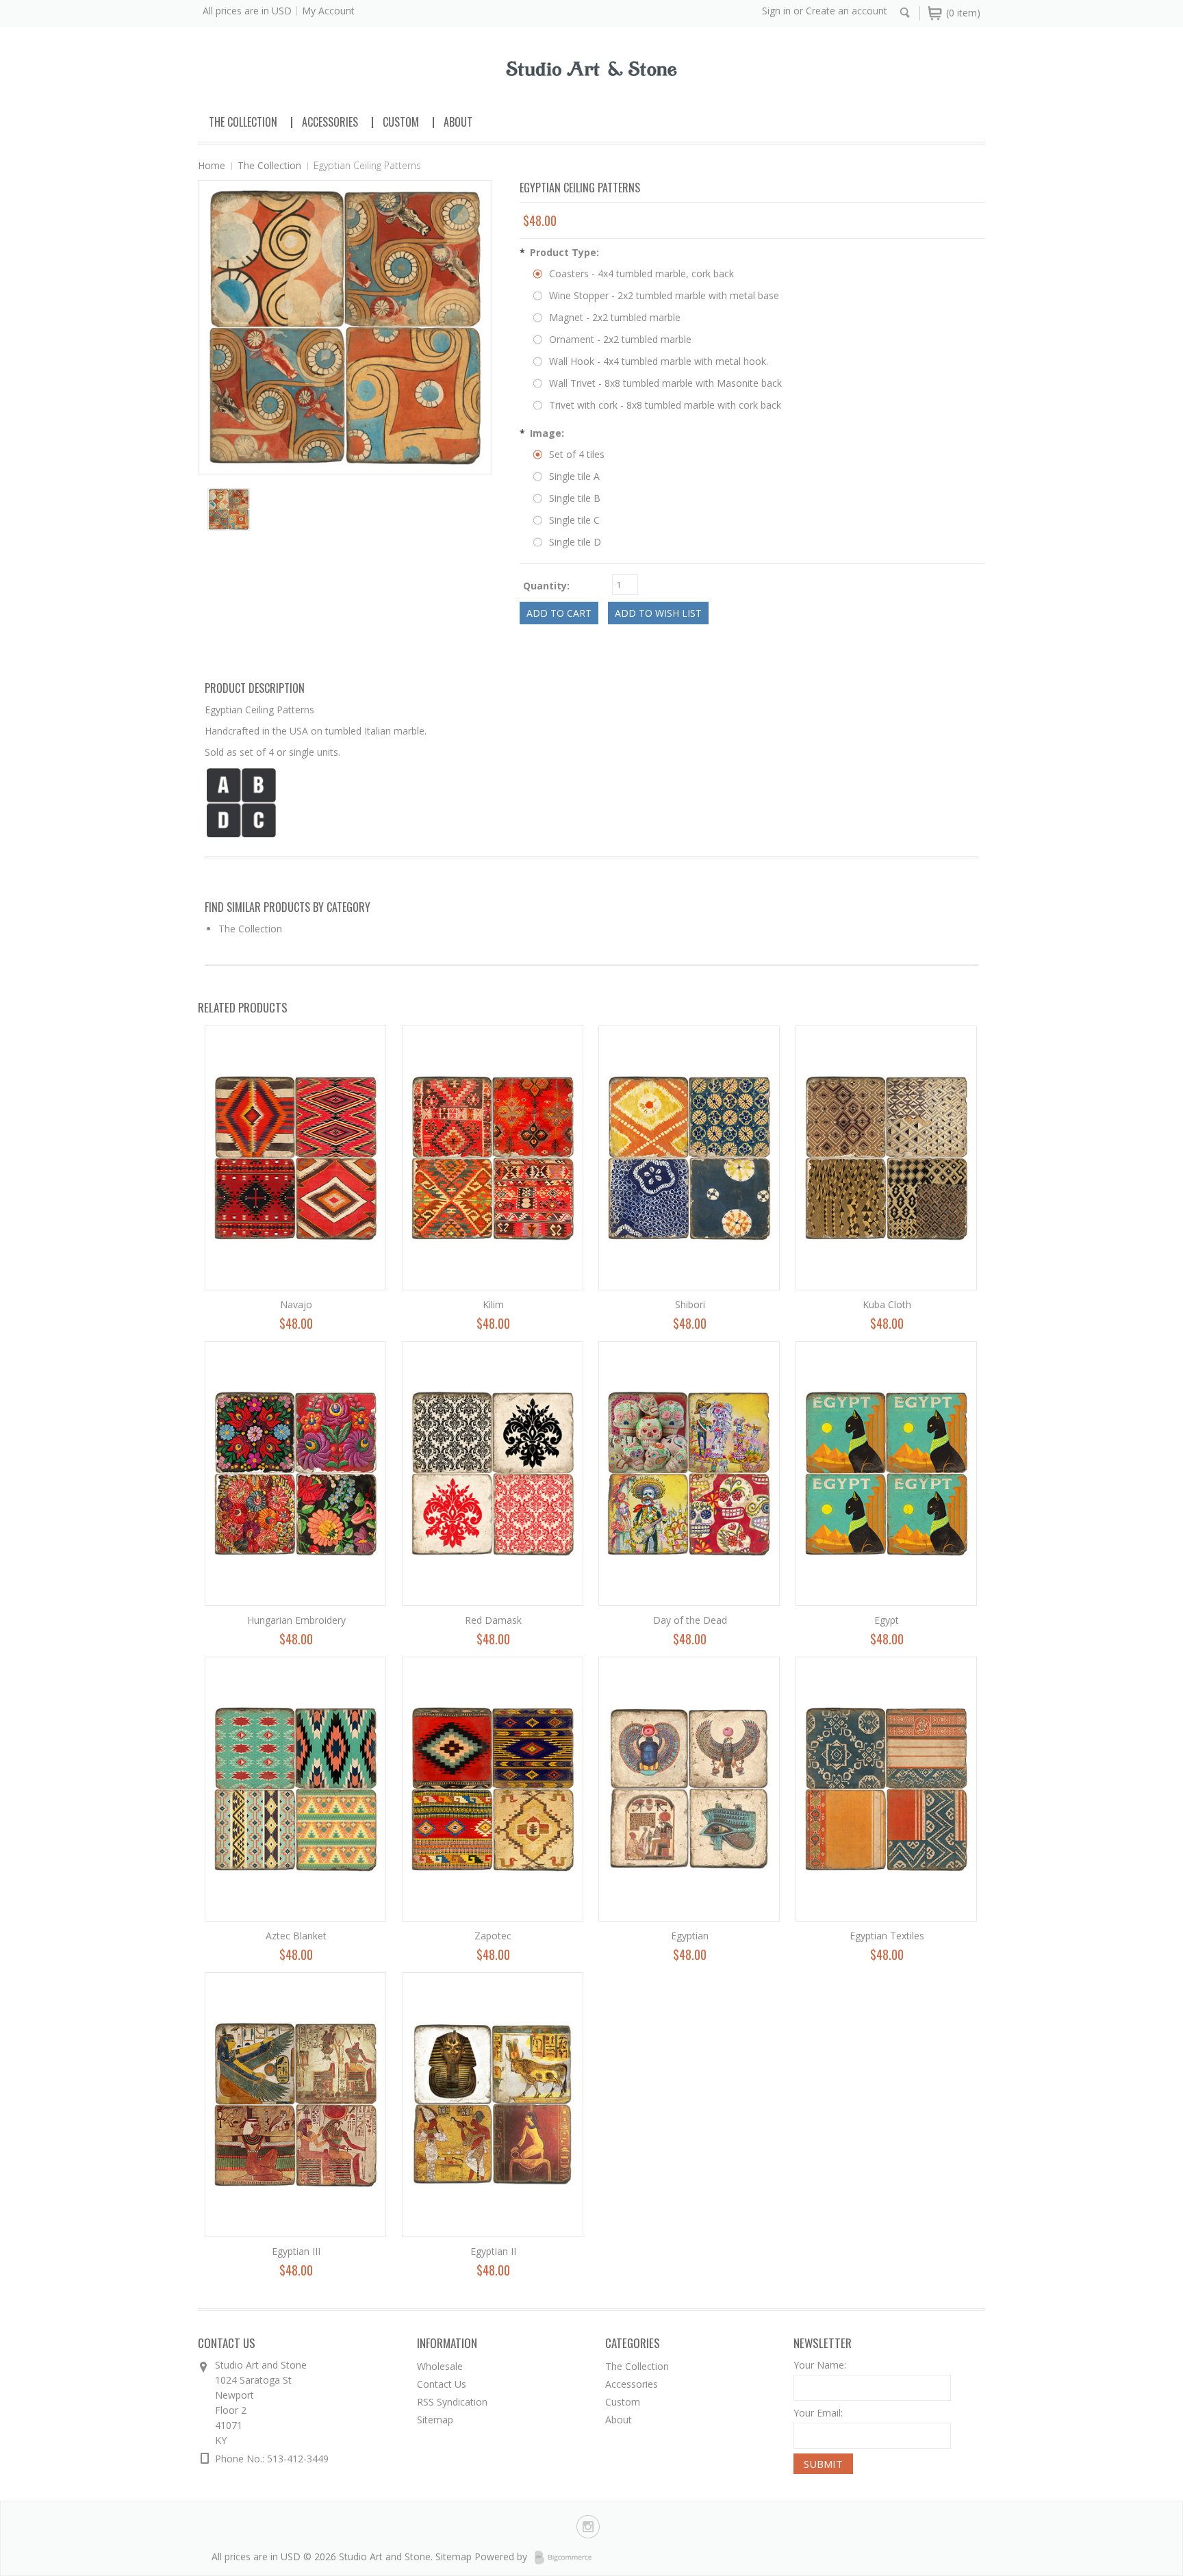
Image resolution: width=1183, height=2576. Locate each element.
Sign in (776, 11)
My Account (328, 11)
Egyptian (690, 1936)
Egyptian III (296, 2251)
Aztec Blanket (296, 1936)
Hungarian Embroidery (296, 1620)
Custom (401, 122)
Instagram (588, 2527)
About (458, 122)
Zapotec (493, 1936)
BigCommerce (567, 2558)
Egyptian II (493, 2251)
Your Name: (820, 2365)
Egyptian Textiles (887, 1936)
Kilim (493, 1304)
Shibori (690, 1304)
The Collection (243, 122)
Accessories (330, 122)
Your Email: (818, 2413)
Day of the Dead (690, 1620)
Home (212, 165)
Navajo (296, 1304)
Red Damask (493, 1620)
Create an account (847, 11)
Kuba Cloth (887, 1304)
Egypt (887, 1620)
